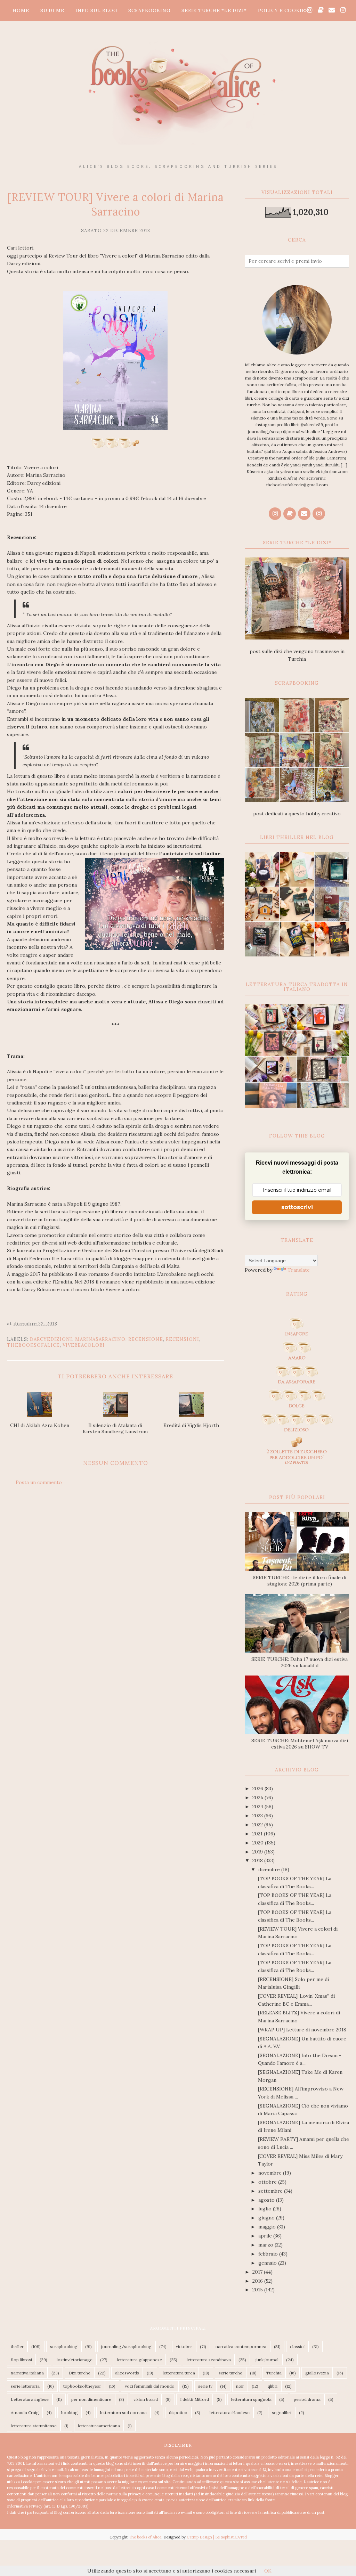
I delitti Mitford (195, 2399)
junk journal (267, 2360)
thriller (17, 2346)
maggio (268, 2227)
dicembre (270, 1869)
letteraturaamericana (99, 2426)
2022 (258, 1825)
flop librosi (21, 2360)
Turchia (274, 2373)
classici (297, 2346)
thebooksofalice (33, 1345)
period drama (307, 2399)
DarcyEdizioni (51, 1339)
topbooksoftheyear (82, 2386)
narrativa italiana (27, 2373)
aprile (266, 2236)
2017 (258, 2272)
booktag (70, 2412)
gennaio (268, 2263)
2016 (258, 2281)
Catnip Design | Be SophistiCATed (217, 2537)
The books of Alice (145, 2537)
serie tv (205, 2386)
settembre (271, 2191)
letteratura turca (179, 2373)
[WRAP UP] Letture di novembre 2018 (302, 2030)
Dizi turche (79, 2373)
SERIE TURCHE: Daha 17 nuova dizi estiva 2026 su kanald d (300, 1662)
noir (240, 2386)
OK (268, 2571)
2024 (258, 1807)
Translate (299, 1270)
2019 (258, 1852)
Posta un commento (39, 1482)
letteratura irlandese (230, 2412)
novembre (271, 2173)
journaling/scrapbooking (126, 2346)
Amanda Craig (25, 2412)
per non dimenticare (91, 2399)
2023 (258, 1816)
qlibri (273, 2386)
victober (184, 2346)
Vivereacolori (84, 1345)
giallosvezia (317, 2373)
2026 (258, 1788)
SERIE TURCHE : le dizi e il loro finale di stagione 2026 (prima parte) (300, 1581)
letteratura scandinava (209, 2360)
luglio (266, 2209)
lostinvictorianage (75, 2360)
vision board (146, 2399)
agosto (267, 2200)
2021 (258, 1834)
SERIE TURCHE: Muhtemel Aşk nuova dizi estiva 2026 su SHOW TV (300, 1744)
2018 (258, 1860)
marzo (266, 2245)
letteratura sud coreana (123, 2412)
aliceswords (127, 2373)
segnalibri (282, 2412)
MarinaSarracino (100, 1339)
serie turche (230, 2373)
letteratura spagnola (251, 2399)
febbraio (269, 2254)
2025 (258, 1798)
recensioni (183, 1339)
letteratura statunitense (34, 2426)
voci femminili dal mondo (150, 2386)
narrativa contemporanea (241, 2346)
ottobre (268, 2182)
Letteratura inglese (30, 2399)
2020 (259, 1843)
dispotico (178, 2412)
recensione (146, 1339)
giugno (267, 2218)
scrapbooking (64, 2346)
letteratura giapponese (139, 2360)
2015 (258, 2290)
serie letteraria (25, 2386)
